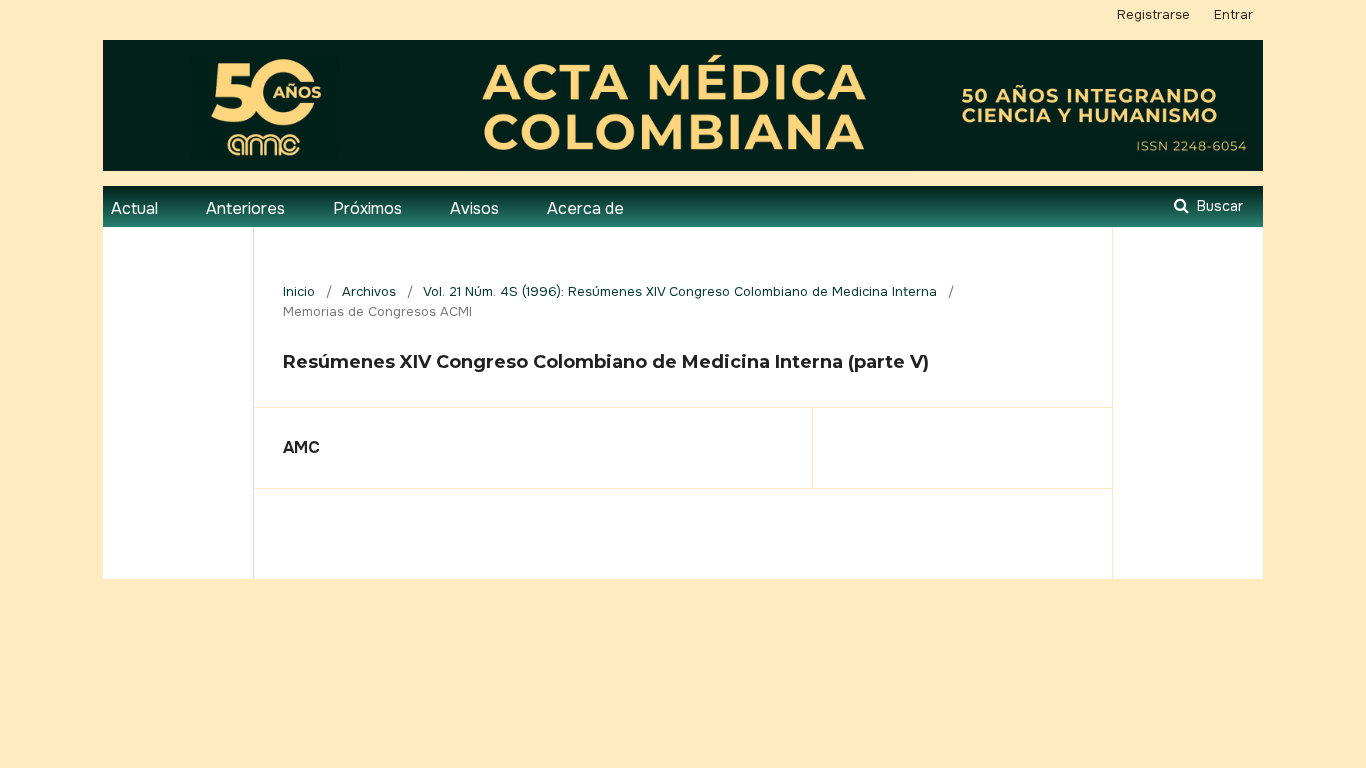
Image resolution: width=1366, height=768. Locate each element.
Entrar (1233, 14)
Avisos (474, 208)
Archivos (369, 291)
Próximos (367, 208)
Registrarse (1153, 14)
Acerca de (585, 208)
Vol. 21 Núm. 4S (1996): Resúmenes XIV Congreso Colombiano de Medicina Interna (680, 291)
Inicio (299, 291)
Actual (134, 208)
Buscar (1218, 206)
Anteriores (245, 208)
